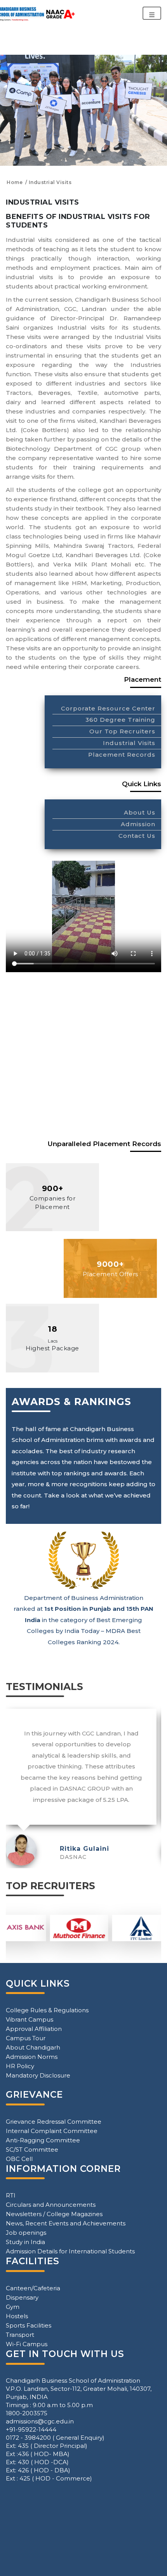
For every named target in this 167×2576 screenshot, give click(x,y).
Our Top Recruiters (122, 731)
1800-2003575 (27, 2413)
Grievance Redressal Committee (54, 2122)
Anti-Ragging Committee (43, 2140)
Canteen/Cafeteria (33, 2288)
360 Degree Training (120, 720)
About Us (140, 812)
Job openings (26, 2233)
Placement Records (122, 755)
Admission (138, 824)
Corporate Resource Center (108, 708)
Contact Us (137, 836)
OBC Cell (19, 2159)
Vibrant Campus (30, 2019)
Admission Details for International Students (70, 2251)
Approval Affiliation (34, 2029)
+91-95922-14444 (31, 2429)
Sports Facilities (29, 2325)
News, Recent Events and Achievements (66, 2223)
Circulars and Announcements (51, 2205)
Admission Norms (32, 2057)
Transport (20, 2335)
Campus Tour (26, 2038)
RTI (11, 2195)
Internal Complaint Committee (52, 2131)
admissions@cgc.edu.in (40, 2421)
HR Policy (20, 2066)
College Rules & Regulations (47, 2010)
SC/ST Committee (32, 2150)
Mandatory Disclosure (38, 2075)
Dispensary (22, 2297)
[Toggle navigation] (152, 13)
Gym (13, 2307)
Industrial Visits (129, 743)
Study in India (25, 2242)
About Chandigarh (33, 2047)
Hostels (17, 2316)
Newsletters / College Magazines (54, 2214)
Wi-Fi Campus (27, 2344)
